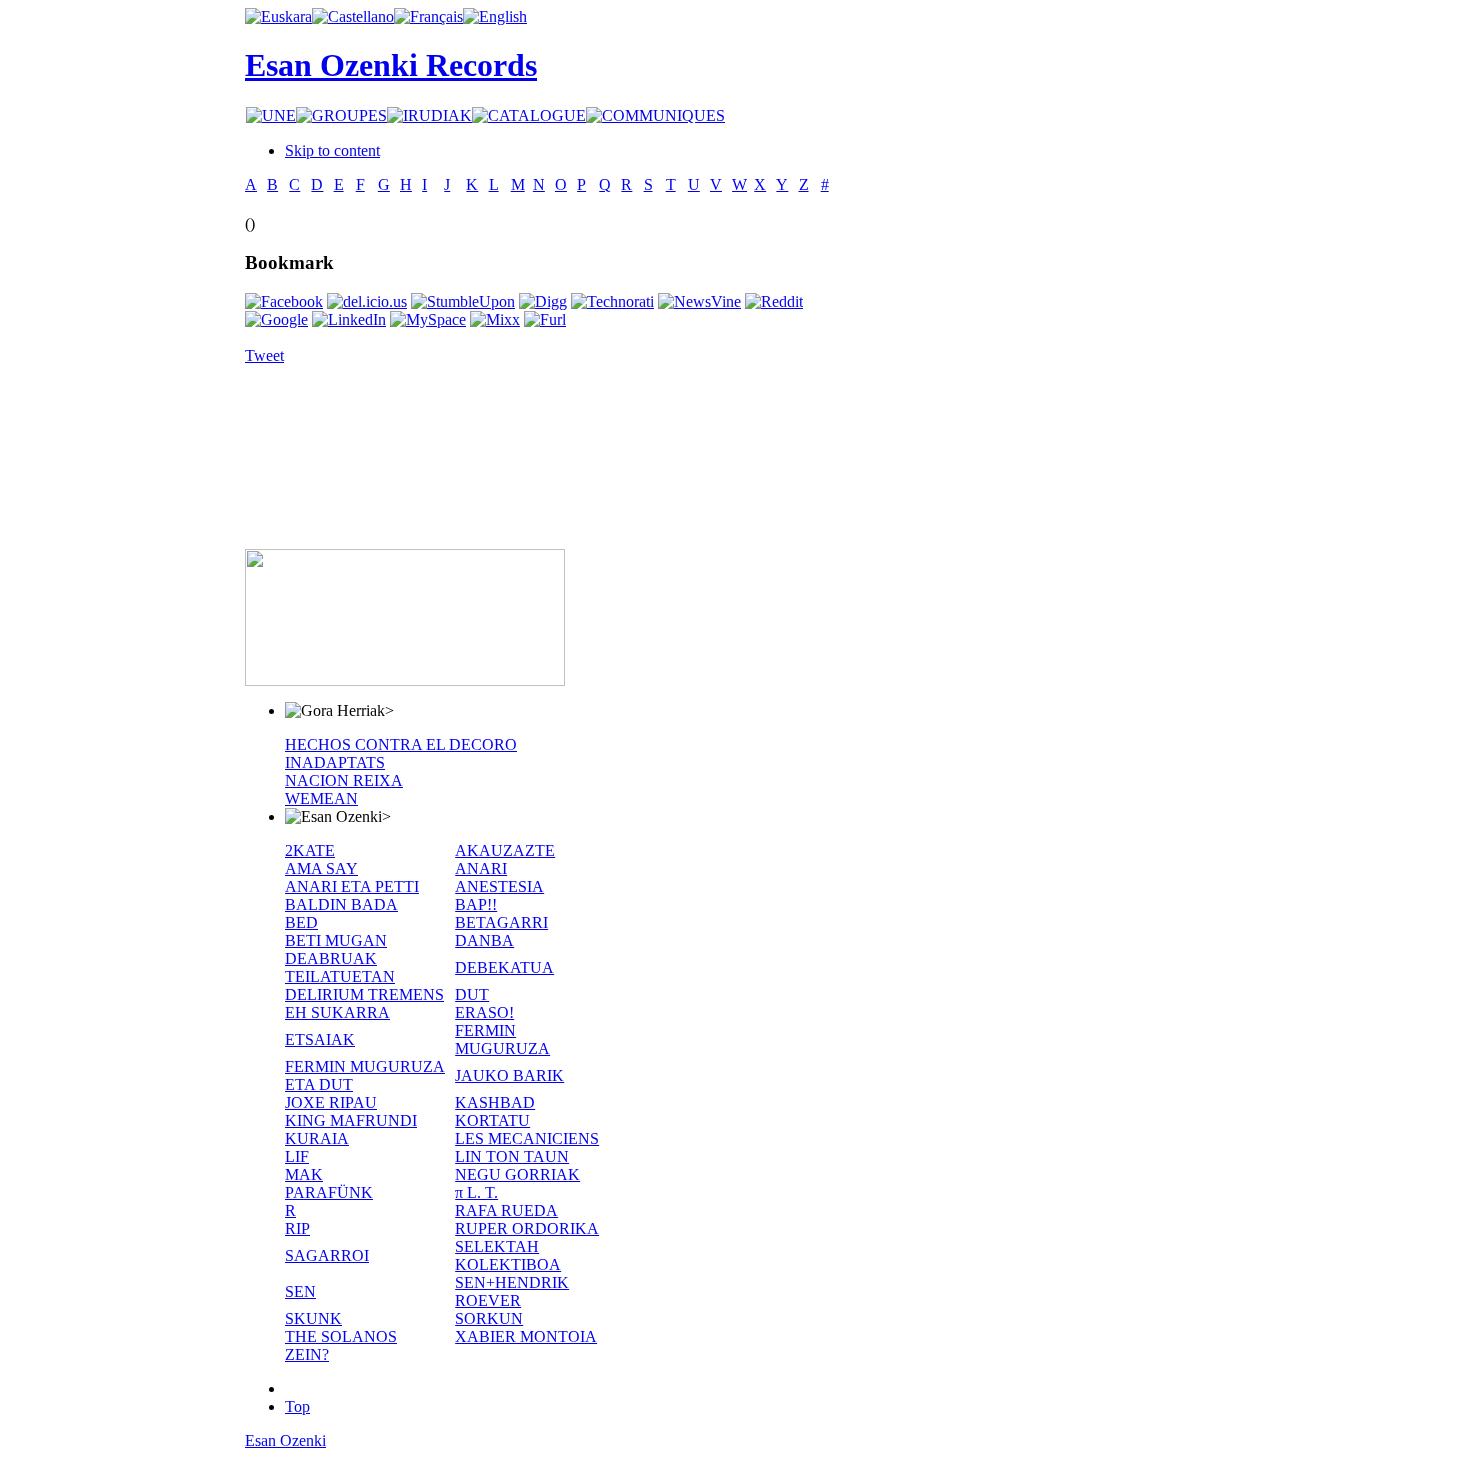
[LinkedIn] (349, 319)
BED (301, 922)
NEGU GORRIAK (517, 1174)
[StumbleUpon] (463, 301)
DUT (472, 994)
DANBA (484, 940)
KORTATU (492, 1120)
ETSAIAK (320, 1039)
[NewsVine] (699, 301)
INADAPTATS (335, 762)
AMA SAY (321, 868)
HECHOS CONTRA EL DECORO (401, 744)
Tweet (264, 355)
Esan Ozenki (285, 1440)
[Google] (276, 319)
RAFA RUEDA (506, 1210)
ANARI (481, 868)
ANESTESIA (499, 886)
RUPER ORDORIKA (527, 1228)
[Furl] (545, 319)
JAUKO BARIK (509, 1075)
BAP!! (476, 904)
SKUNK (313, 1318)
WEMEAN (321, 798)
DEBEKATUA (504, 967)
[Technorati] (612, 301)
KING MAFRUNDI (351, 1120)
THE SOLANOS (341, 1336)
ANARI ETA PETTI (352, 886)
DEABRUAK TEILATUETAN (340, 967)
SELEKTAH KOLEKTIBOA (508, 1255)
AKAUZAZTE (505, 850)
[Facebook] (284, 301)
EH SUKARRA (337, 1012)
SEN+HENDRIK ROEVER (512, 1291)
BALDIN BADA (341, 904)
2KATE (310, 850)
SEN (300, 1291)
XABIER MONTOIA (526, 1336)
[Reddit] (774, 301)
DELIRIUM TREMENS (364, 994)
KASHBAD (495, 1102)
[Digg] (543, 301)
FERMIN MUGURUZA (502, 1039)
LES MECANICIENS (527, 1138)
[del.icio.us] (367, 301)
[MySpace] (428, 319)
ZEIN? (307, 1354)
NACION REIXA (344, 780)
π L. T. (476, 1192)
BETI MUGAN (336, 940)
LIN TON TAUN (512, 1156)
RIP (297, 1228)
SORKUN (489, 1318)
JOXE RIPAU (331, 1102)
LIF (297, 1156)
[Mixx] (495, 319)
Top (297, 1406)
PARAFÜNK (329, 1192)
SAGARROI (327, 1255)
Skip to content (332, 150)
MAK (304, 1174)
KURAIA (317, 1138)
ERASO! (484, 1012)
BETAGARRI (501, 922)
